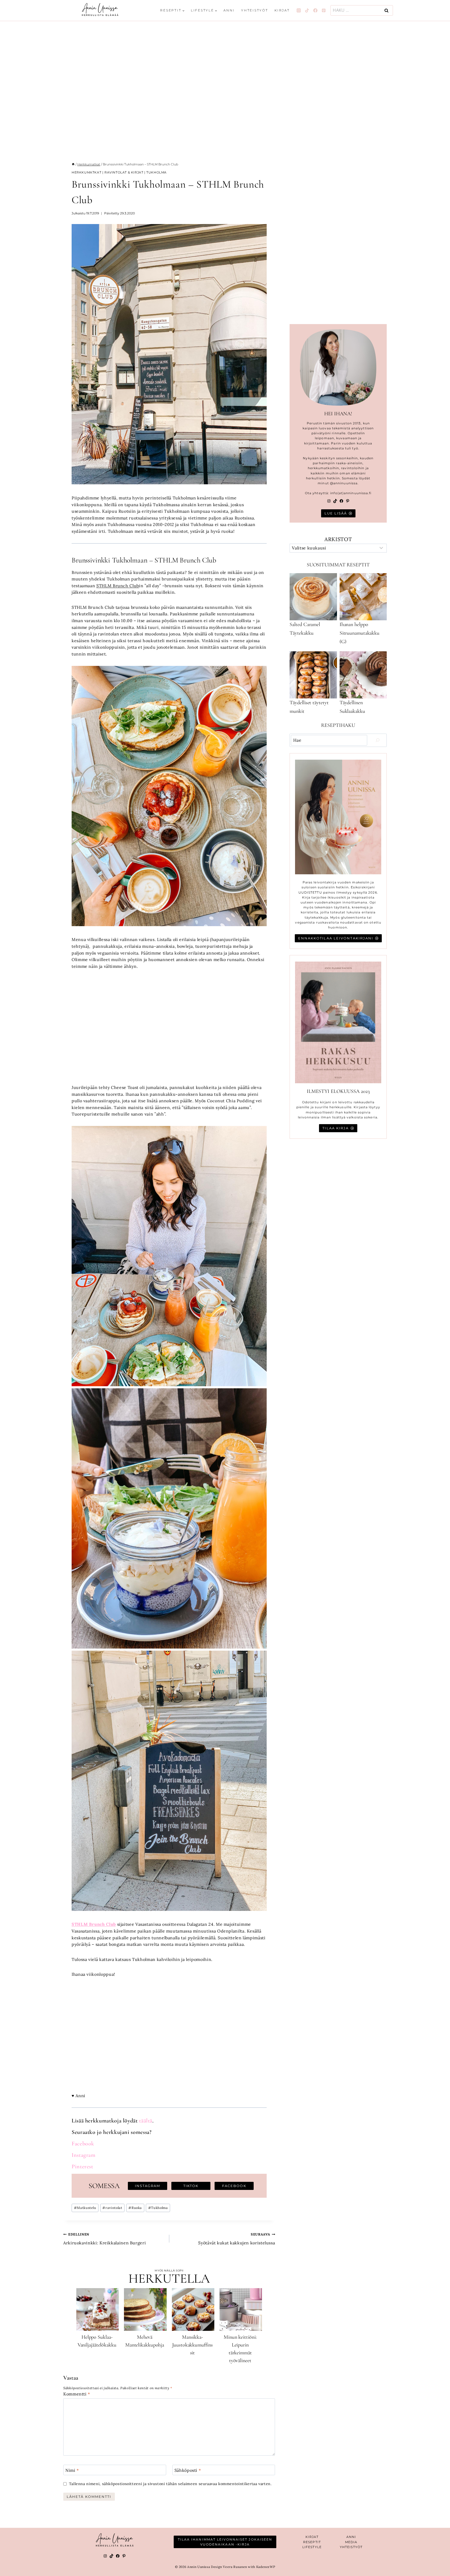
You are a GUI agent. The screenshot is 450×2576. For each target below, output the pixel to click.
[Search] (378, 740)
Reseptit (312, 2542)
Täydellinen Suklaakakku (352, 707)
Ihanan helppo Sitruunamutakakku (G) (360, 633)
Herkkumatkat (86, 172)
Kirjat (282, 10)
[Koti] (73, 164)
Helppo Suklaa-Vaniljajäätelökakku (97, 2341)
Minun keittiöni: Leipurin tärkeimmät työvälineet (240, 2349)
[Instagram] (299, 10)
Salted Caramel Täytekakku (305, 629)
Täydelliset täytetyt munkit (309, 707)
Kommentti (77, 2394)
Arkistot (338, 539)
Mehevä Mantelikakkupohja (145, 2341)
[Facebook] (315, 10)
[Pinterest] (324, 10)
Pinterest (82, 2166)
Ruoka (135, 2208)
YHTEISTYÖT (351, 2547)
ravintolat (112, 2208)
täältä (146, 2121)
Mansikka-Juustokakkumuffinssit (192, 2345)
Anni (229, 10)
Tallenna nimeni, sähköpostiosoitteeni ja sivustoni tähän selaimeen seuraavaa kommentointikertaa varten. (170, 2484)
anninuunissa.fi (358, 493)
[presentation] (98, 2309)
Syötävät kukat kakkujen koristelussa (237, 2239)
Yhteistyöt (255, 10)
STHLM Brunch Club (118, 586)
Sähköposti (188, 2470)
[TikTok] (307, 10)
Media (351, 2542)
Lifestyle (312, 2547)
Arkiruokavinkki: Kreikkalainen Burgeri (105, 2239)
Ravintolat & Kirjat (124, 172)
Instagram (84, 2155)
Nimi (72, 2470)
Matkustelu (85, 2208)
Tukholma (157, 172)
